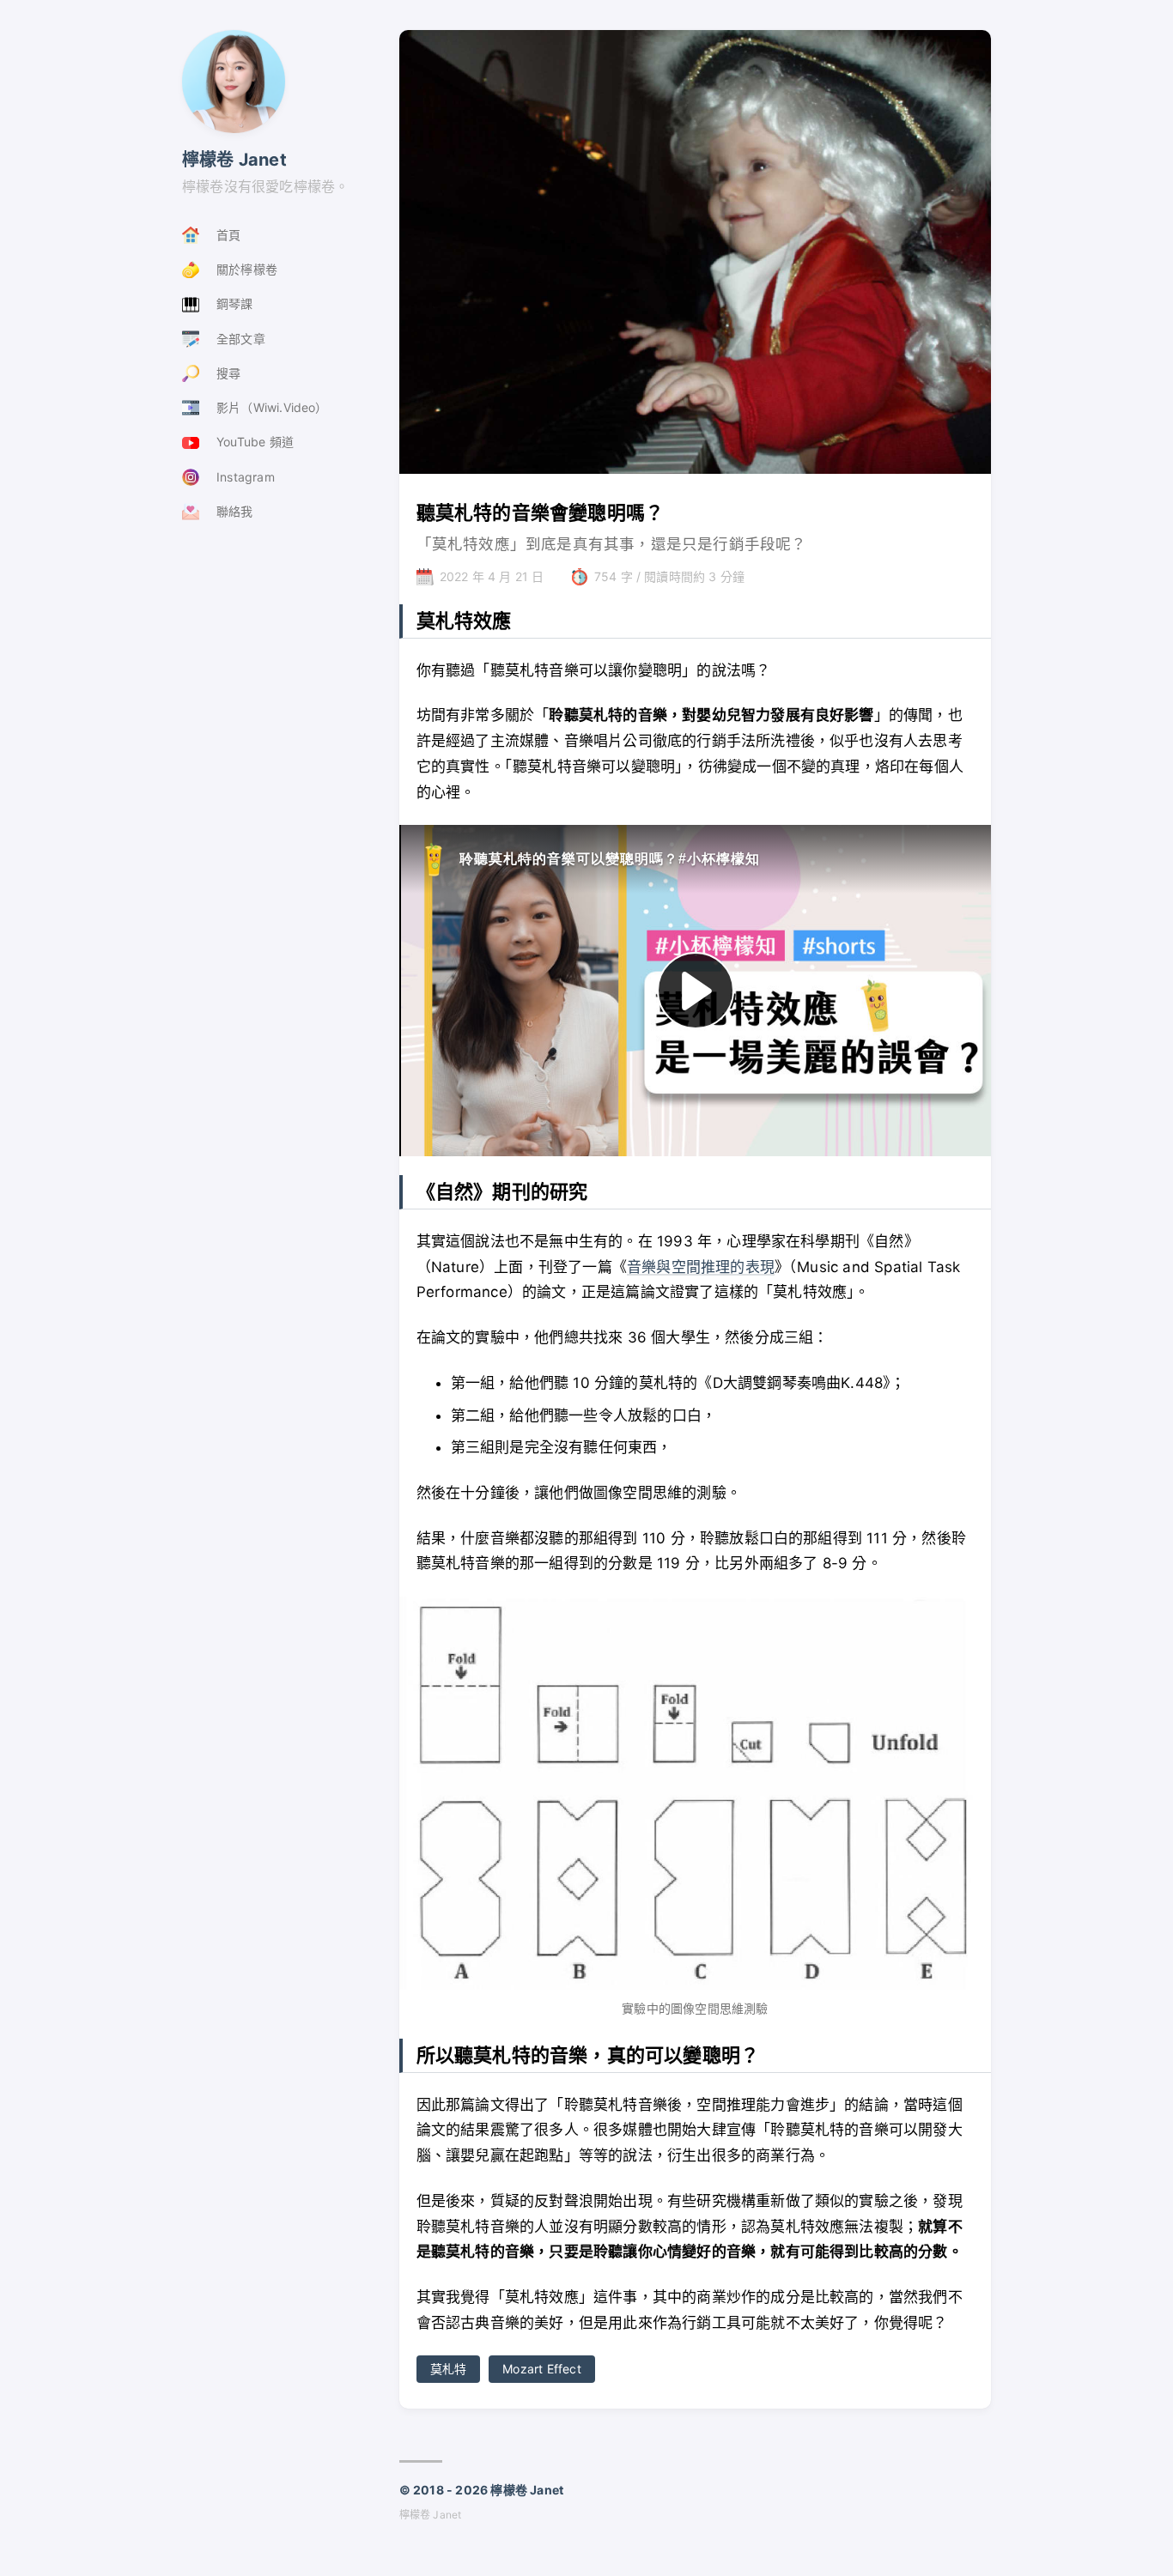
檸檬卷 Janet (234, 160)
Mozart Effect (542, 2369)
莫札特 (449, 2369)
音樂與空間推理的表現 (701, 1267)
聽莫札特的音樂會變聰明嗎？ (541, 512)
